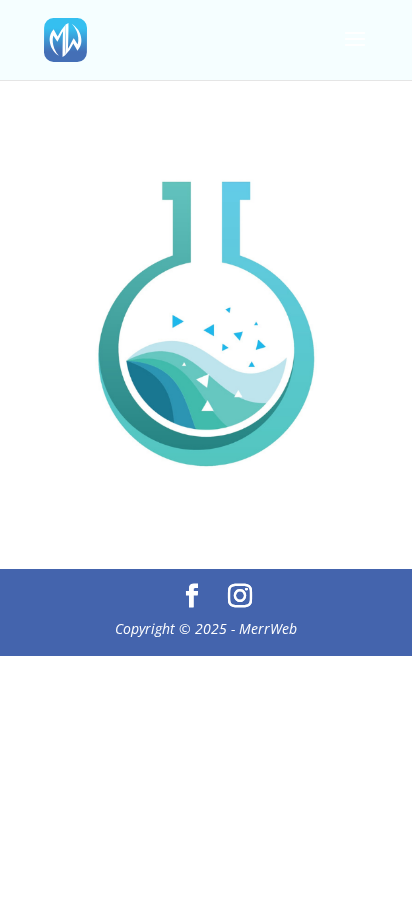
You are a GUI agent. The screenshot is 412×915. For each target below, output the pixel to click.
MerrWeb (268, 628)
